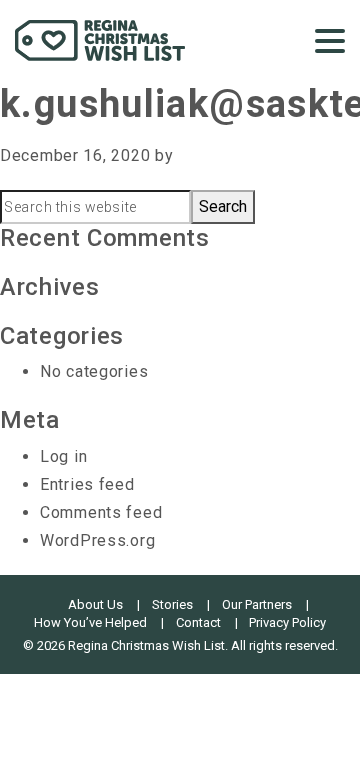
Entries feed (87, 484)
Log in (63, 456)
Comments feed (101, 512)
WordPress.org (97, 540)
